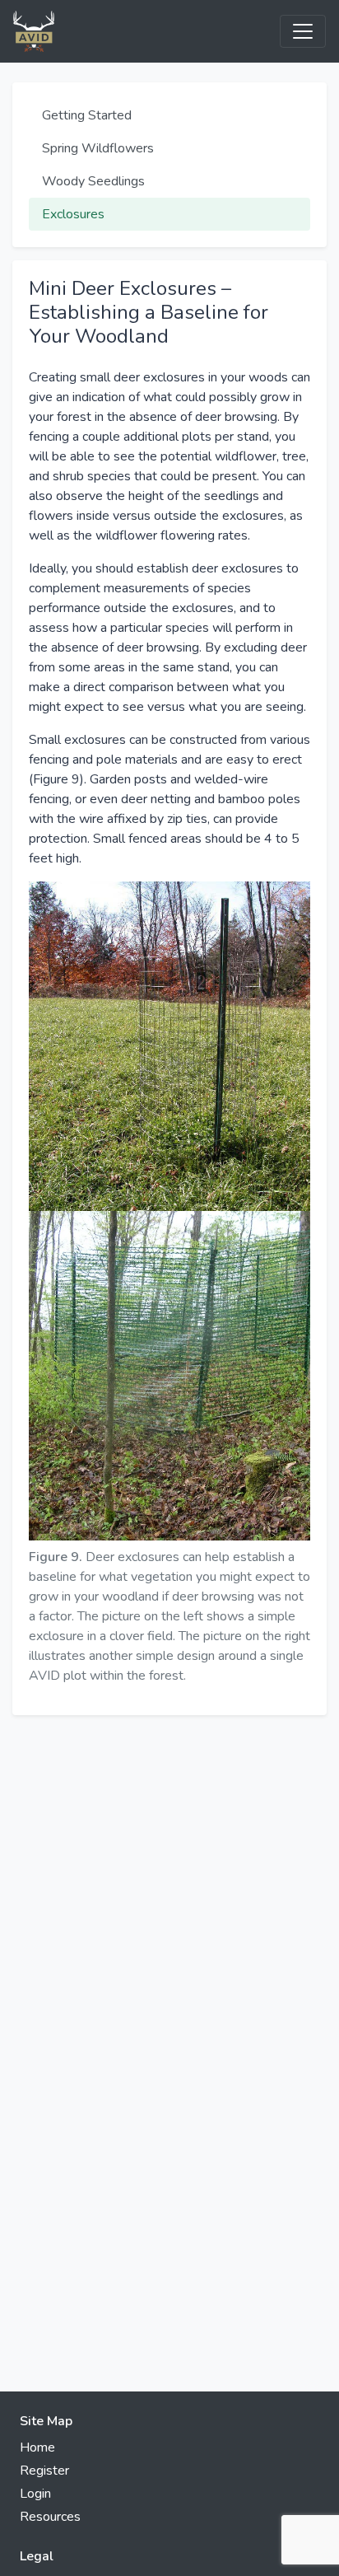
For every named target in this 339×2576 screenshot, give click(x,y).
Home (37, 2447)
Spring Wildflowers (98, 148)
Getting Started (87, 115)
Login (35, 2494)
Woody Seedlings (93, 181)
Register (44, 2471)
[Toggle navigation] (303, 31)
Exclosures (73, 214)
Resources (50, 2517)
